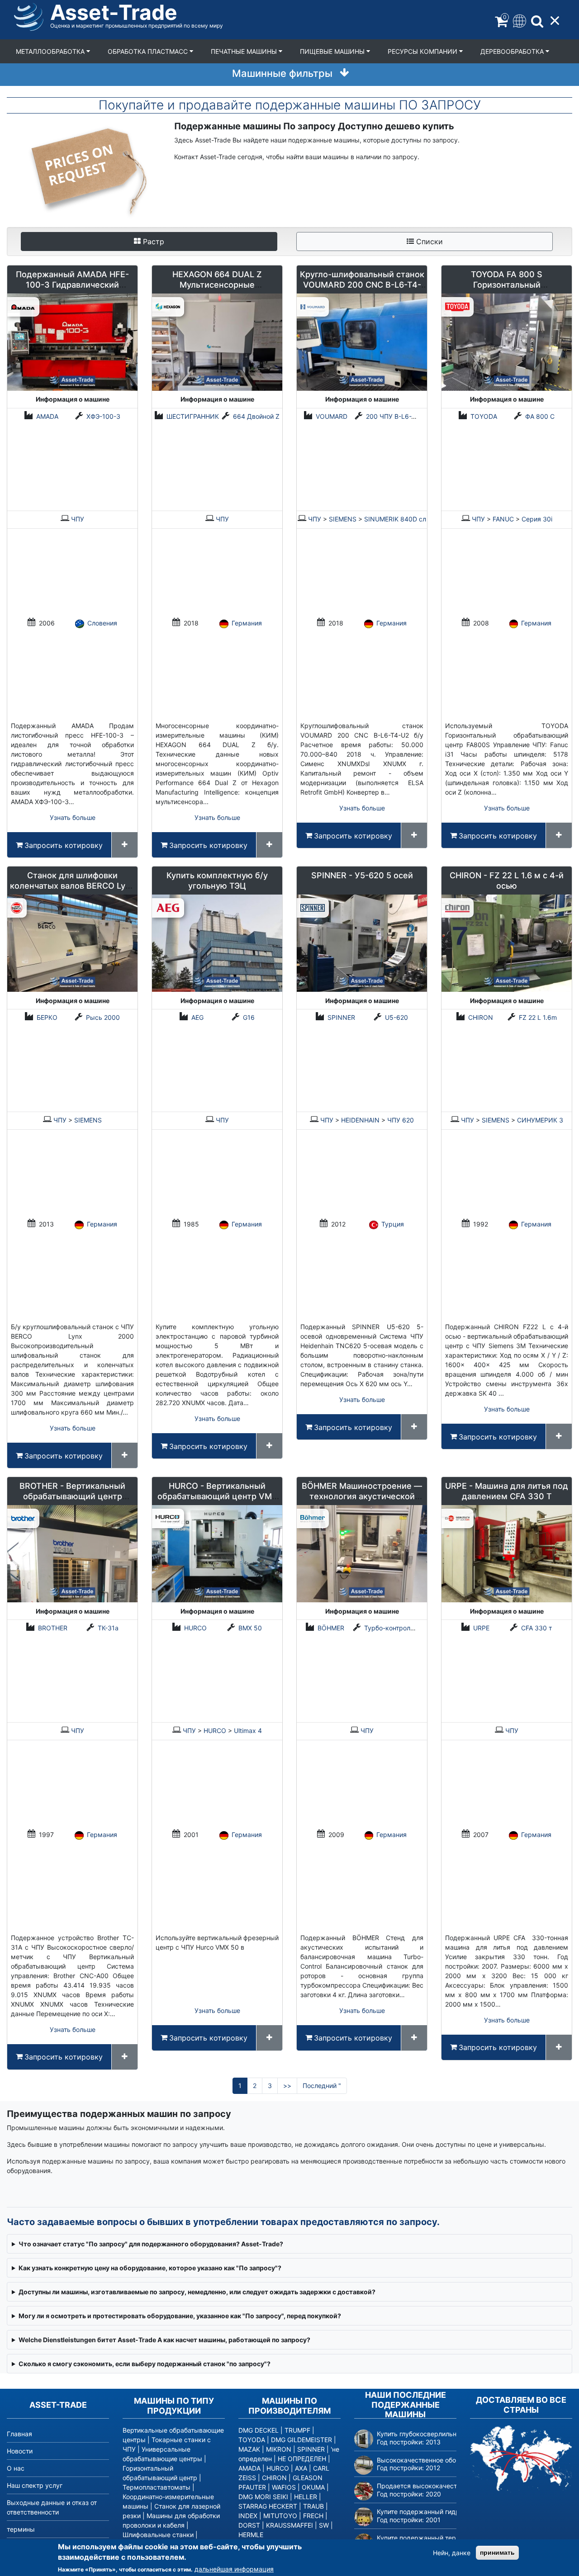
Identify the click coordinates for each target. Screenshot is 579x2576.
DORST (249, 2525)
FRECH (313, 2516)
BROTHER (53, 1628)
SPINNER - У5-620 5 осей (362, 875)
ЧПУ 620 (401, 1120)
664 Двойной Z (256, 416)
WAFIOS (284, 2487)
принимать (497, 2552)
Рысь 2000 (103, 1017)
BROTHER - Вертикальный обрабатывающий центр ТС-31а (72, 1496)
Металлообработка (51, 51)
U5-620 (396, 1017)
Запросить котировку (64, 845)
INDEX (248, 2516)
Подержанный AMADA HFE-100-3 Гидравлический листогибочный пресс (72, 285)
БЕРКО (47, 1017)
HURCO (195, 1628)
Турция (393, 1224)
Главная (19, 2434)
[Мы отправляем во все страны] (521, 2458)
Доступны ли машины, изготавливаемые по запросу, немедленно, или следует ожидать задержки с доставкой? (197, 2292)
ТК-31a (108, 1628)
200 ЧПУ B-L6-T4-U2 (398, 416)
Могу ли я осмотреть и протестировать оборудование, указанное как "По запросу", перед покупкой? (180, 2316)
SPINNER (341, 1017)
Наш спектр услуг (35, 2485)
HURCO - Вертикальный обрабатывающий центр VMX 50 (217, 1496)
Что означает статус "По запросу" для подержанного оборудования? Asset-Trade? (151, 2244)
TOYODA (484, 416)
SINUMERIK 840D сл (395, 519)
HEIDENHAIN (360, 1120)
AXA (301, 2468)
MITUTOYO (280, 2516)
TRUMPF (297, 2430)
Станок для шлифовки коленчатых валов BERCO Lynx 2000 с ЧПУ (72, 886)
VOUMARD (332, 416)
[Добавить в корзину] (125, 845)
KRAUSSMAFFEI (289, 2525)
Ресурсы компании (423, 51)
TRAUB (313, 2506)
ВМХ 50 (250, 1628)
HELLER (306, 2497)
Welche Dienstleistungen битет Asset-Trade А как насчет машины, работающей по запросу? (164, 2340)
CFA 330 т (536, 1628)
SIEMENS (343, 519)
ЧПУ (78, 519)
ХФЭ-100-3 (103, 416)
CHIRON (481, 1017)
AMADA (47, 416)
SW (324, 2525)
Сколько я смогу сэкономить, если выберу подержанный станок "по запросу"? (145, 2364)
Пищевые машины (333, 51)
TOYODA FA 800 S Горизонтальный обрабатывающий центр (507, 285)
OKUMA (313, 2487)
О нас (16, 2468)
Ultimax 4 (248, 1731)
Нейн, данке (452, 2553)
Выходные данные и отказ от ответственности (52, 2507)
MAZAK (249, 2449)
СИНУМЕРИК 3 (540, 1120)
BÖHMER (331, 1628)
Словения (102, 623)
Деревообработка (513, 51)
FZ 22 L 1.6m (538, 1017)
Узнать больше (73, 817)
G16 (249, 1017)
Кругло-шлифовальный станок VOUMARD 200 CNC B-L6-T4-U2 (362, 285)
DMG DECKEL (259, 2430)
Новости (20, 2451)
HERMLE (251, 2535)
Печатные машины (245, 51)
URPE (481, 1628)
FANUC (503, 519)
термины (21, 2529)
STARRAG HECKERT (268, 2506)
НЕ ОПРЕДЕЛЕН (302, 2459)
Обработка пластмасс (149, 51)
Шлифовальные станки (158, 2535)
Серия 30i (537, 519)
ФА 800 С (540, 416)
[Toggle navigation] (519, 20)
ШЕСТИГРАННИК (193, 416)
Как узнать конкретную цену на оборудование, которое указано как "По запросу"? (150, 2268)
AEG (197, 1017)
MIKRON (279, 2449)
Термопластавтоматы (157, 2487)
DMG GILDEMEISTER (301, 2440)
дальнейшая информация (234, 2569)
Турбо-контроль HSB (396, 1628)
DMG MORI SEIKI (263, 2497)
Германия (247, 623)
